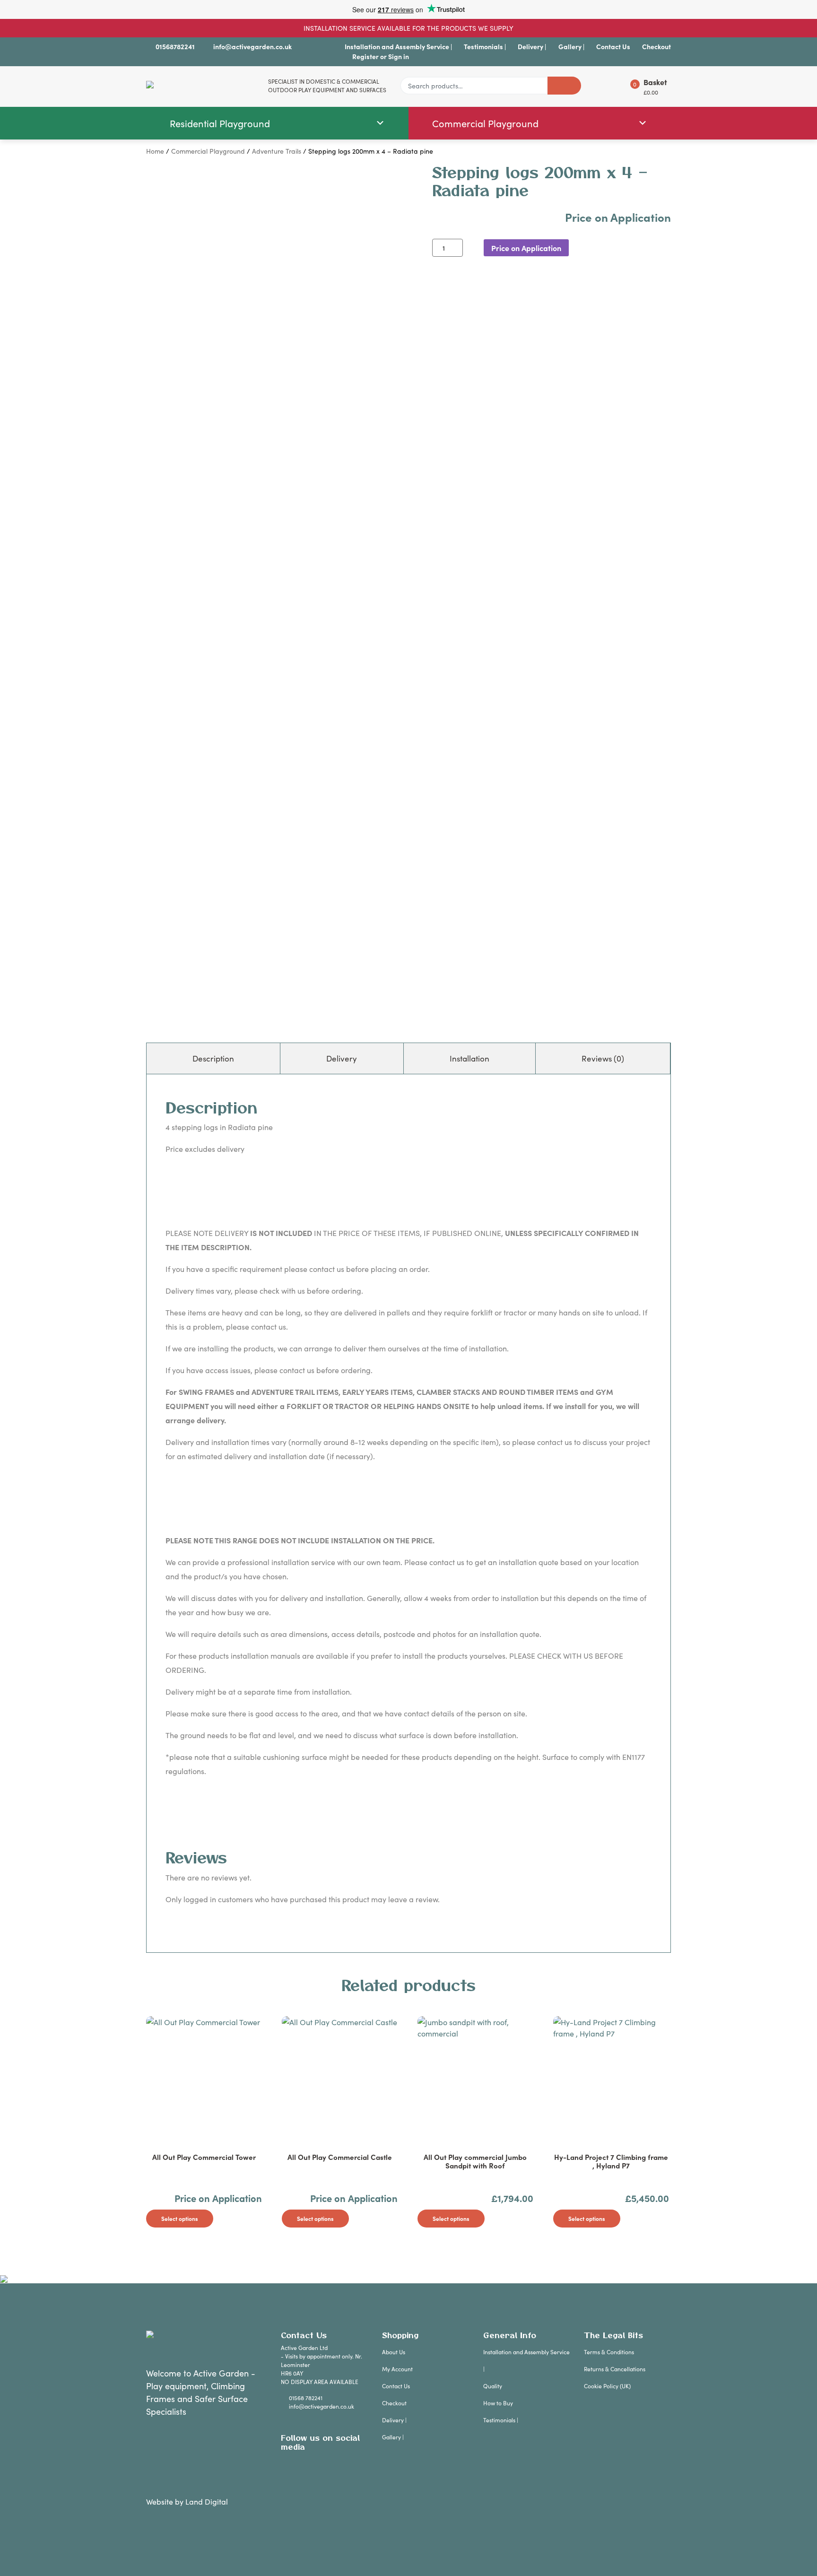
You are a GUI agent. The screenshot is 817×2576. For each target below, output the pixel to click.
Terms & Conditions (609, 2352)
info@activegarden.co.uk (252, 46)
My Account (397, 2369)
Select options (180, 2218)
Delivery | (532, 46)
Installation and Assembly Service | (398, 46)
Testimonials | (485, 46)
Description (213, 1058)
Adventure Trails (277, 151)
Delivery (342, 1058)
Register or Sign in (381, 56)
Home (155, 151)
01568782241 (175, 46)
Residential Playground (220, 123)
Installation (469, 1058)
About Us (394, 2352)
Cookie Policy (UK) (607, 2386)
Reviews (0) (603, 1058)
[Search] (564, 86)
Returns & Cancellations (615, 2369)
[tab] (213, 1059)
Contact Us (613, 46)
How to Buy (498, 2403)
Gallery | (571, 46)
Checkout (656, 46)
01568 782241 (306, 2398)
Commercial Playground (485, 123)
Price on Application (526, 248)
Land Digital (207, 2501)
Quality (493, 2386)
